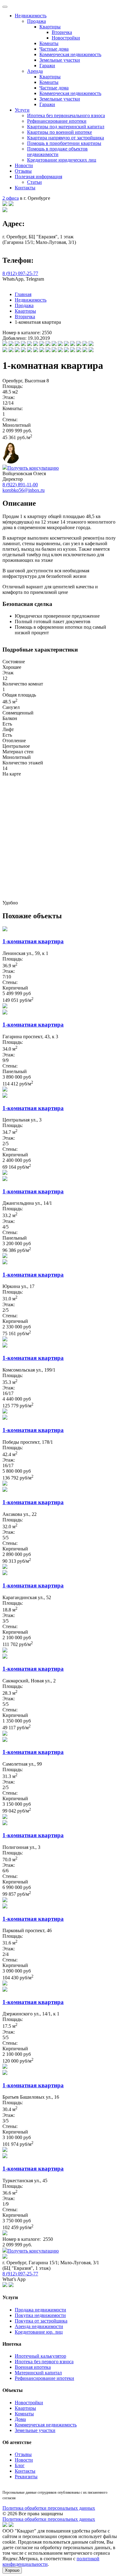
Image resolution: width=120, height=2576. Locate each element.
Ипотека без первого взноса (44, 2362)
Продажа (36, 21)
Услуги (22, 110)
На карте (12, 774)
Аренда (35, 71)
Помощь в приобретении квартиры (64, 143)
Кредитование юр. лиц (39, 2332)
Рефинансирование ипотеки (57, 121)
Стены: (10, 420)
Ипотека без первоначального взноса (66, 115)
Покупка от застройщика (41, 2321)
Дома (20, 2419)
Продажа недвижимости (40, 2310)
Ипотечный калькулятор (40, 2356)
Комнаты (49, 43)
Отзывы (23, 171)
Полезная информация (38, 177)
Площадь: (13, 386)
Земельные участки (60, 60)
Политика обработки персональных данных (49, 2508)
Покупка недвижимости (40, 2315)
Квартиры (50, 27)
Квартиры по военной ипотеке (60, 132)
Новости (24, 165)
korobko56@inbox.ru (24, 490)
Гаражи (47, 66)
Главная (23, 294)
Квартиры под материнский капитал (66, 127)
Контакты (25, 188)
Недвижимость (31, 16)
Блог (20, 2465)
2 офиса (11, 198)
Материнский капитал (38, 2373)
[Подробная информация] (5, 1007)
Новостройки (66, 38)
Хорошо (12, 2570)
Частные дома (54, 49)
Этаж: (9, 397)
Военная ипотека (33, 2367)
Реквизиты (26, 2477)
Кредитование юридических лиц (62, 160)
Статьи (34, 182)
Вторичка (62, 32)
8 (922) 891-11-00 (20, 485)
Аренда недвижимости (39, 2326)
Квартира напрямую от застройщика (66, 138)
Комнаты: (13, 408)
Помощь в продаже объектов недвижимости (57, 152)
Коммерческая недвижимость (70, 54)
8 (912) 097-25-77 (20, 273)
